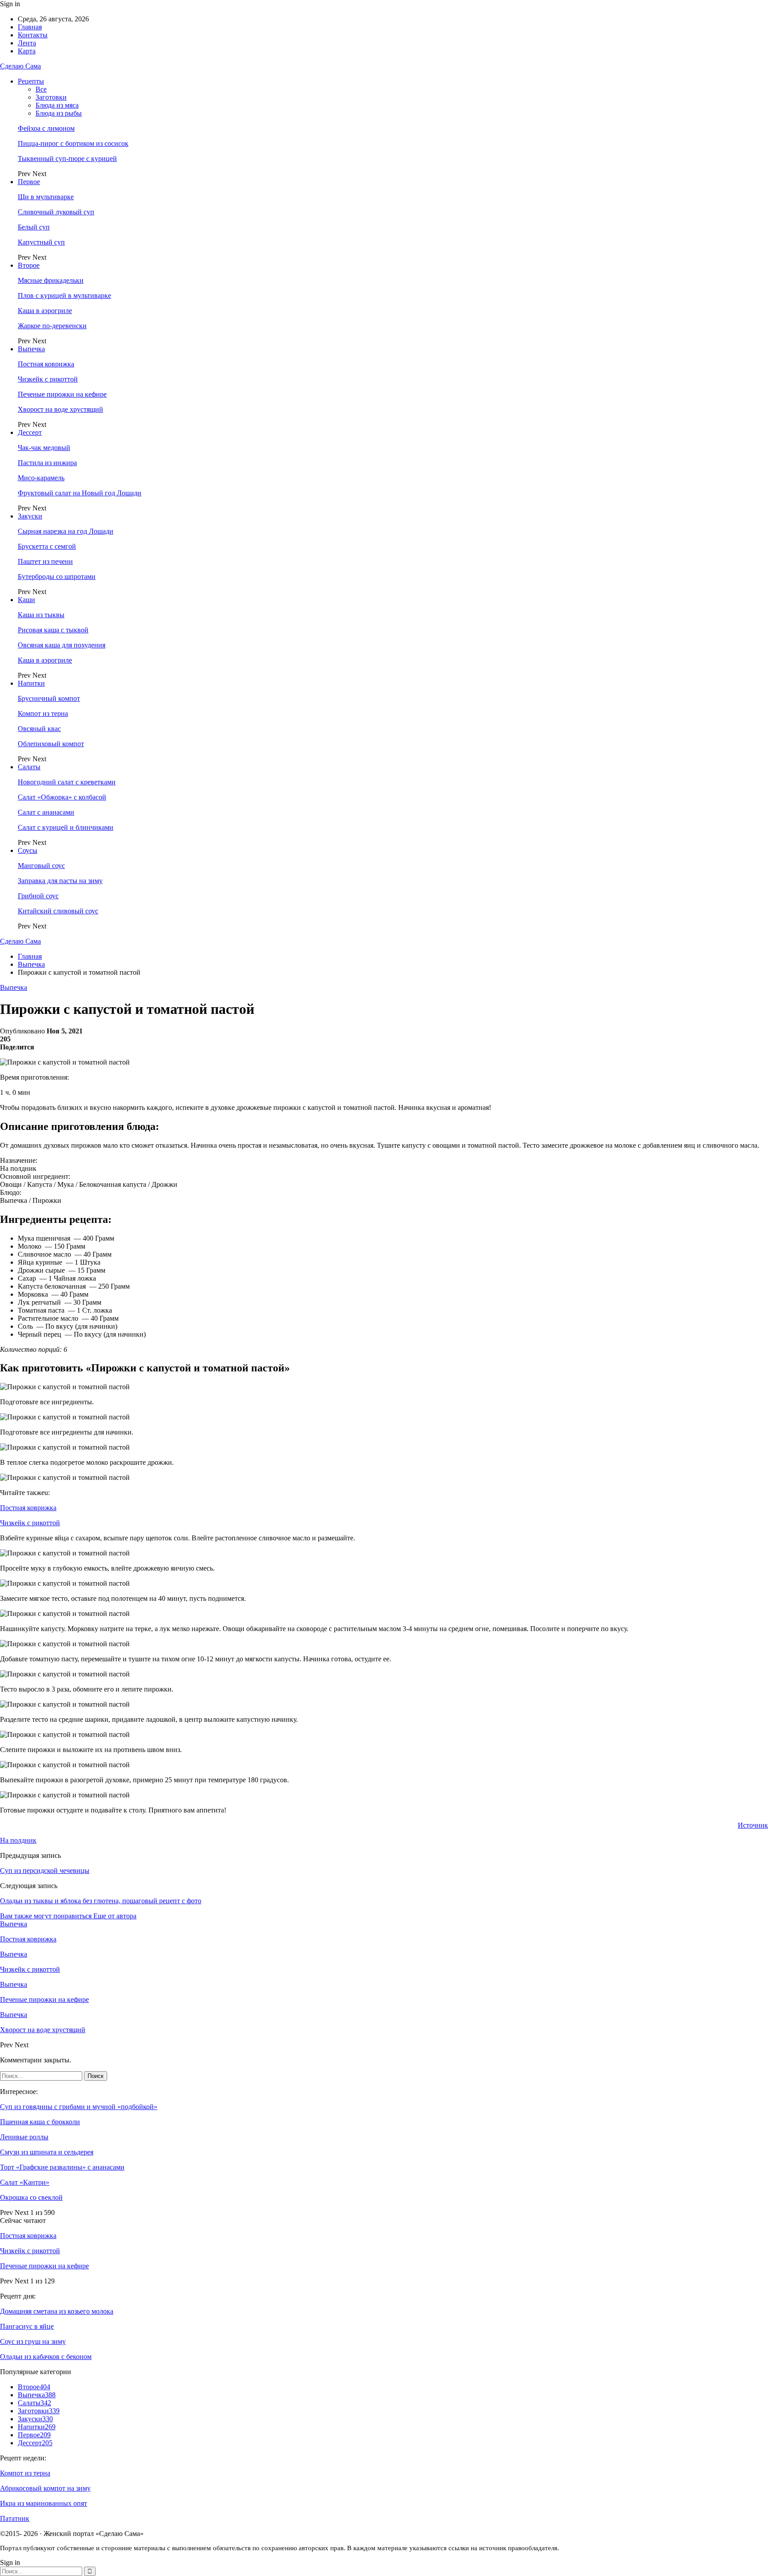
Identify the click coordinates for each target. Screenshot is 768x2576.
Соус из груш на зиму (33, 2341)
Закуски (30, 516)
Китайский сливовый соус (58, 911)
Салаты (29, 767)
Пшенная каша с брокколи (40, 2122)
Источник (753, 1825)
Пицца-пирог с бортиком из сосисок (73, 143)
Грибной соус (38, 896)
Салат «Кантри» (25, 2182)
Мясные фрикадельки (51, 280)
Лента (27, 43)
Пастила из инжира (47, 463)
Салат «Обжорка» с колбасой (62, 797)
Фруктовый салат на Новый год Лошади (80, 493)
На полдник (18, 1840)
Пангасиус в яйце (27, 2326)
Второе (29, 265)
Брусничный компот (49, 698)
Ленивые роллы (24, 2137)
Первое (29, 182)
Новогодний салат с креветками (67, 782)
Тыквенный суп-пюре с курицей (67, 159)
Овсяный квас (39, 729)
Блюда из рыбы (59, 113)
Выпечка (31, 349)
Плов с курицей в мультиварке (64, 295)
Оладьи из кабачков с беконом (46, 2357)
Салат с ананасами (46, 812)
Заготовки (51, 97)
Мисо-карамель (41, 478)
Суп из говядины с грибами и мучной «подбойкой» (79, 2107)
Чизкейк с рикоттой (48, 379)
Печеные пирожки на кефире (62, 394)
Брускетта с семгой (47, 546)
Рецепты (31, 81)
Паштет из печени (45, 561)
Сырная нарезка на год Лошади (66, 531)
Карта (27, 51)
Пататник (15, 2518)
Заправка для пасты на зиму (60, 881)
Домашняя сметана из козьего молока (57, 2311)
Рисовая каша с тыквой (53, 630)
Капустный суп (41, 242)
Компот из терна (43, 713)
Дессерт (30, 432)
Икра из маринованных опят (44, 2503)
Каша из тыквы (41, 615)
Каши (26, 600)
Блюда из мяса (57, 105)
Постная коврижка (46, 364)
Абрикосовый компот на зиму (45, 2488)
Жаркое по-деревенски (52, 326)
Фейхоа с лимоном (46, 128)
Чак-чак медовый (44, 448)
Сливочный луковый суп (56, 212)
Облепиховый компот (51, 744)
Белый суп (34, 227)
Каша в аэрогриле (45, 311)
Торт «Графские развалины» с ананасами (62, 2167)
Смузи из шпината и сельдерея (47, 2152)
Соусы (28, 850)
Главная (30, 27)
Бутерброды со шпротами (57, 577)
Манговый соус (41, 866)
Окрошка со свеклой (31, 2197)
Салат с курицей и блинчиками (66, 827)
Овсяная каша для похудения (62, 645)
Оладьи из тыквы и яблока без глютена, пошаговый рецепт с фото (101, 1901)
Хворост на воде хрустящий (60, 409)
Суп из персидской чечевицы (45, 1871)
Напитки (31, 683)
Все (41, 89)
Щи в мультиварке (46, 197)
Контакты (33, 35)
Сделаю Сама (20, 66)
